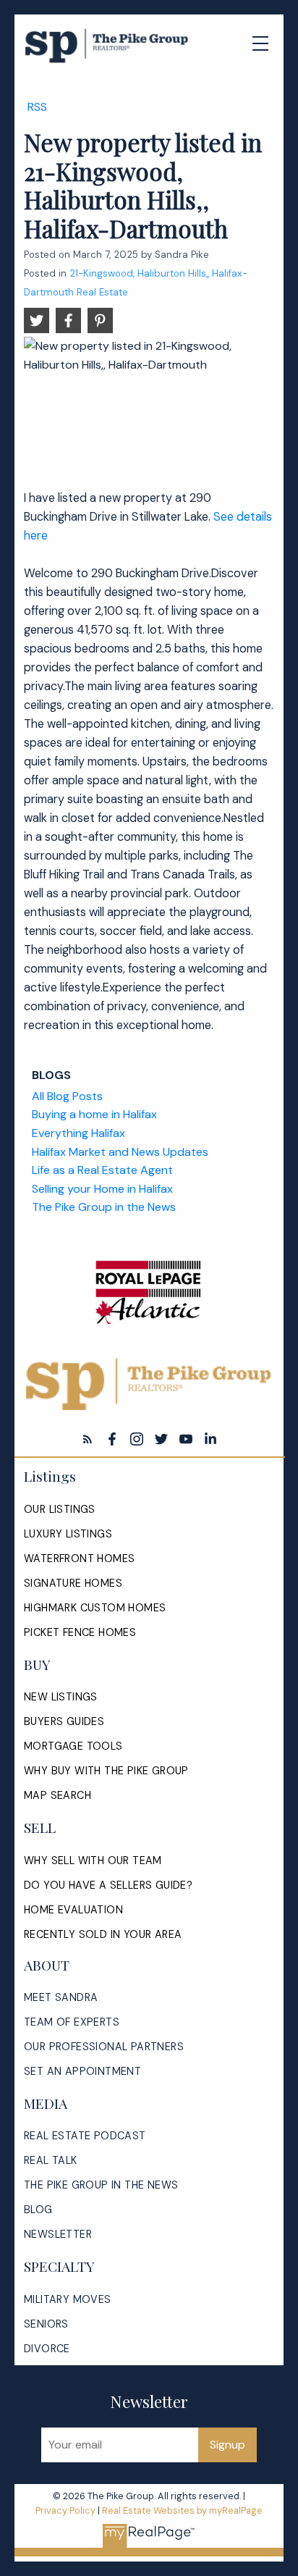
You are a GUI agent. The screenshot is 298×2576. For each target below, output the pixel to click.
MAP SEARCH (58, 1795)
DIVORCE (47, 2349)
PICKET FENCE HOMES (80, 1632)
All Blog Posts (67, 1096)
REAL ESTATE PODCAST (85, 2136)
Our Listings (60, 1509)
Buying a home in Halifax (94, 1114)
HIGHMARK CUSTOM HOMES (95, 1608)
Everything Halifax (78, 1133)
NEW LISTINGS (61, 1697)
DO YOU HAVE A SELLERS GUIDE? (108, 1885)
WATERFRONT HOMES (79, 1558)
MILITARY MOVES (68, 2299)
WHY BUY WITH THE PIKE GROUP (106, 1771)
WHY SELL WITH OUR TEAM (93, 1860)
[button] (88, 1439)
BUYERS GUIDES (64, 1721)
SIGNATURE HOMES (73, 1583)
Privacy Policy (65, 2510)
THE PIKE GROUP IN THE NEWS (101, 2185)
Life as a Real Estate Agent (102, 1170)
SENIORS (46, 2324)
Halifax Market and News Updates (120, 1152)
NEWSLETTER (58, 2234)
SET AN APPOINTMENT (82, 2071)
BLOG (38, 2210)
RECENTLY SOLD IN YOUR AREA (103, 1934)
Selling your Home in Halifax (102, 1189)
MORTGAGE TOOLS (73, 1746)
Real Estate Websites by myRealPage (182, 2510)
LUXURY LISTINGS (68, 1534)
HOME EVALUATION (73, 1910)
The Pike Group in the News (104, 1207)
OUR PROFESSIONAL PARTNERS (104, 2047)
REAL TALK (51, 2160)
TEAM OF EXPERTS (72, 2022)
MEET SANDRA (61, 1997)
